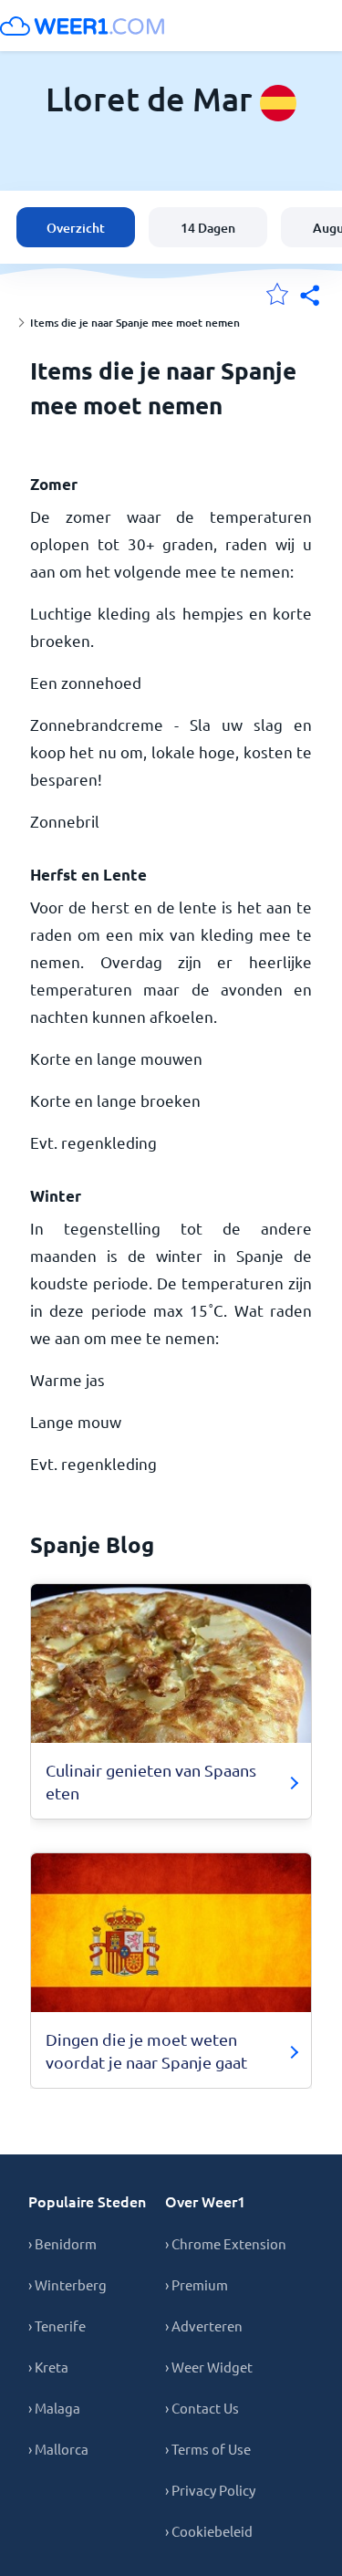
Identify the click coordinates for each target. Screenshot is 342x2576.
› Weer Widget (209, 2367)
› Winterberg (67, 2284)
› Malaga (54, 2408)
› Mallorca (58, 2449)
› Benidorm (62, 2243)
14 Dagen (208, 228)
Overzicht (76, 228)
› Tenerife (57, 2326)
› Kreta (48, 2367)
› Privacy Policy (210, 2490)
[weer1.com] (82, 26)
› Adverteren (204, 2326)
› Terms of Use (208, 2449)
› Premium (197, 2284)
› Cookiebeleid (209, 2531)
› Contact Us (202, 2408)
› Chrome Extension (226, 2243)
